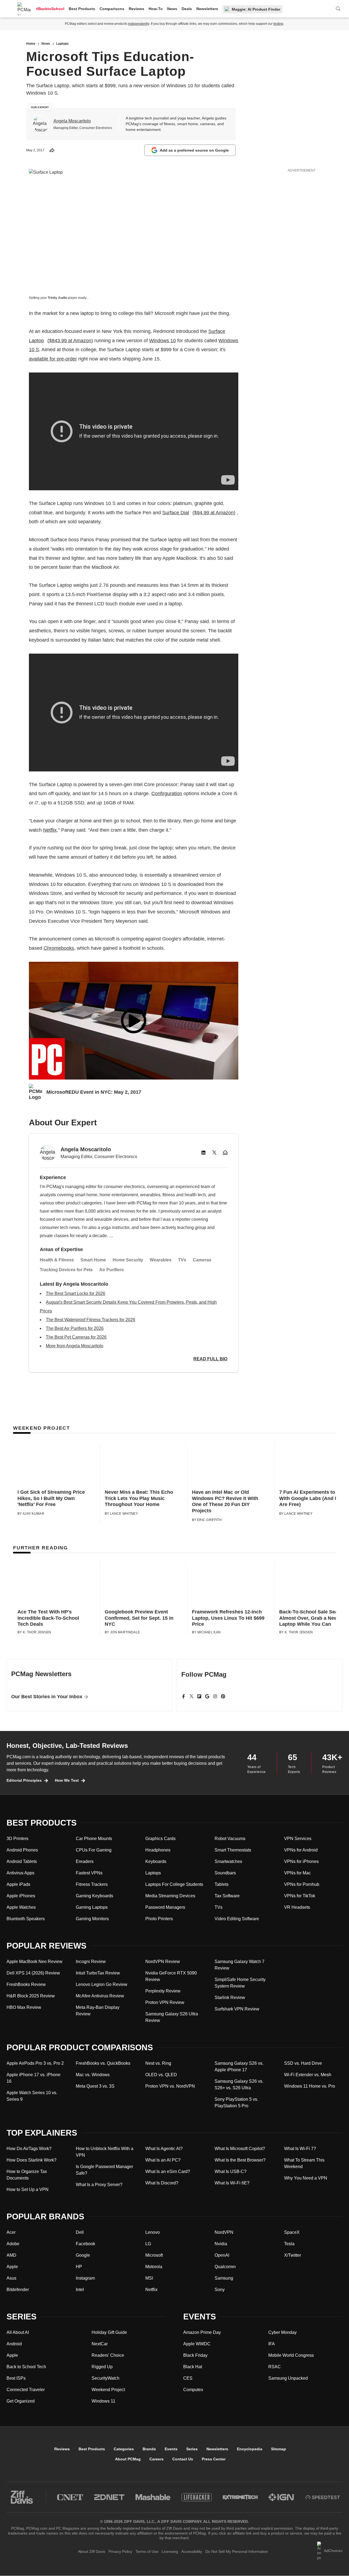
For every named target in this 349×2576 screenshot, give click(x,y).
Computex (193, 2390)
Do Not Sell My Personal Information (237, 2551)
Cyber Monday (282, 2332)
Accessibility (192, 2551)
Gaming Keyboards (94, 1896)
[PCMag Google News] (207, 1696)
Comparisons (112, 9)
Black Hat (193, 2367)
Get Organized (21, 2401)
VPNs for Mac (297, 1873)
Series (192, 2449)
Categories (124, 2449)
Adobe (13, 2244)
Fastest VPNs (89, 1873)
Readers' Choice (108, 2355)
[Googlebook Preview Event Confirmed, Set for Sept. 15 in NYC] (144, 1584)
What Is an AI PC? (163, 2160)
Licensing (170, 2551)
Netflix (50, 830)
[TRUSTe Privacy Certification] (293, 2569)
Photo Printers (159, 1919)
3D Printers (17, 1839)
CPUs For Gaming (94, 1850)
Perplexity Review (163, 1991)
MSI (149, 2278)
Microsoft (154, 2255)
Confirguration (167, 793)
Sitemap (279, 2449)
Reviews (136, 9)
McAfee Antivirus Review (100, 1996)
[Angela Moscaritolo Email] (225, 1153)
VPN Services (298, 1839)
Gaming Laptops (92, 1907)
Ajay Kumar (33, 1514)
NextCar (100, 2344)
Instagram (85, 2278)
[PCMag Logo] (24, 9)
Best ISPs (16, 2378)
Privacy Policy (120, 2551)
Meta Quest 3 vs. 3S (95, 2086)
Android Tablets (22, 1861)
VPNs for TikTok (300, 1896)
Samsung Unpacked (288, 2378)
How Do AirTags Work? (29, 2149)
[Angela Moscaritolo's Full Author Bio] (41, 124)
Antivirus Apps (20, 1873)
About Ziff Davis (92, 2551)
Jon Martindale (125, 1632)
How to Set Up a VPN (28, 2189)
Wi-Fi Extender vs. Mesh (308, 2075)
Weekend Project (108, 2390)
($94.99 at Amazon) (214, 513)
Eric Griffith (209, 1520)
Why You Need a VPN (306, 2178)
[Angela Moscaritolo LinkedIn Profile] (203, 1153)
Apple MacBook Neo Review (34, 1962)
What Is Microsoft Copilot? (240, 2149)
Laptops (153, 1873)
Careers (157, 2459)
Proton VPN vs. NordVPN (170, 2086)
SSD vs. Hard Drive (303, 2063)
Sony (220, 2290)
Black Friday (195, 2355)
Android (14, 2344)
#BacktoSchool (50, 9)
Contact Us (183, 2459)
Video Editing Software (237, 1919)
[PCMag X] (191, 1696)
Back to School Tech (26, 2367)
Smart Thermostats (233, 1850)
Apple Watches (21, 1907)
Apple (12, 2267)
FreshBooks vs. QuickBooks (103, 2063)
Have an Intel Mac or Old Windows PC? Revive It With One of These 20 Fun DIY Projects (225, 1501)
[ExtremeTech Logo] (240, 2497)
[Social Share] (52, 150)
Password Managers (165, 1907)
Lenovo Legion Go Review (102, 1984)
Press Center (214, 2459)
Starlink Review (230, 1998)
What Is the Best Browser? (240, 2160)
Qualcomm (225, 2267)
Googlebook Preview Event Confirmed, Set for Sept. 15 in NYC (139, 1618)
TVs (182, 1260)
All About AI (18, 2332)
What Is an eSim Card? (168, 2171)
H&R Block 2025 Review (31, 1996)
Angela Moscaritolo (72, 121)
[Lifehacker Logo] (197, 2497)
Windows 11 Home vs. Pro (310, 2086)
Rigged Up (102, 2367)
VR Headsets (297, 1907)
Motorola (154, 2267)
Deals (187, 9)
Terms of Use (147, 2551)
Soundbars (225, 1873)
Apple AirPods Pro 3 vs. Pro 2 (35, 2063)
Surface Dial (176, 513)
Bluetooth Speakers (26, 1919)
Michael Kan (209, 1632)
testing (278, 24)
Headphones (158, 1850)
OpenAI (222, 2255)
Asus (11, 2278)
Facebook (85, 2244)
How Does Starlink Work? (31, 2160)
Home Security (128, 1260)
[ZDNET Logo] (109, 2497)
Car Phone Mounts (94, 1839)
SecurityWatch (106, 2378)
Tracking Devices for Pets (66, 1270)
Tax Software (227, 1896)
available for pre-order (53, 359)
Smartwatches (228, 1861)
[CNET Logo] (70, 2497)
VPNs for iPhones (301, 1861)
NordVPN (224, 2232)
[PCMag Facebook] (183, 1696)
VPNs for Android (301, 1850)
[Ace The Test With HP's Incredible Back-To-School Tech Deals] (57, 1584)
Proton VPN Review (165, 2002)
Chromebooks (59, 948)
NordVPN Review (163, 1962)
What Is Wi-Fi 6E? (232, 2183)
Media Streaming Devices (170, 1896)
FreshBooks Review (26, 1984)
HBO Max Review (24, 2007)
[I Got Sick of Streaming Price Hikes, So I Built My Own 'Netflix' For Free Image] (57, 1464)
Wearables (161, 1260)
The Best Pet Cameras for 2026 (76, 1337)
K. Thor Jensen (37, 1632)
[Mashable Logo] (153, 2497)
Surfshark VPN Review (237, 2009)
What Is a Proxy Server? (99, 2185)
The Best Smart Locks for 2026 (76, 1293)
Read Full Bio (210, 1359)
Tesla (289, 2244)
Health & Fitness (57, 1260)
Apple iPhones (21, 1896)
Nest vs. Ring (158, 2063)
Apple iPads (18, 1884)
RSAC (275, 2367)
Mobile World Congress (291, 2355)
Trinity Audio (58, 298)
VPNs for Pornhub (302, 1884)
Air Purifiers (112, 1270)
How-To (156, 9)
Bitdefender (18, 2290)
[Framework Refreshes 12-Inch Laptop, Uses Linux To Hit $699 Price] (231, 1584)
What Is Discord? (162, 2183)
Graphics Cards (160, 1839)
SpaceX (292, 2232)
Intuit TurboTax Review (98, 1973)
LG (148, 2244)
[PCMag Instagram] (215, 1696)
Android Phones (22, 1850)
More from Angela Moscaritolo (75, 1346)
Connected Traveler (26, 2390)
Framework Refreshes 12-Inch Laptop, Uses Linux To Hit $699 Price (228, 1618)
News (172, 9)
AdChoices (333, 2551)
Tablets (222, 1884)
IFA (272, 2344)
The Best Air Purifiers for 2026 (75, 1328)
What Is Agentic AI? (164, 2149)
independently (139, 24)
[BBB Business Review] (329, 2569)
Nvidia (221, 2244)
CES (188, 2378)
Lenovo (153, 2232)
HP (79, 2267)
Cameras (202, 1260)
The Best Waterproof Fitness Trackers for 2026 (91, 1320)
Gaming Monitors (92, 1919)
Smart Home (93, 1260)
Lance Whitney (124, 1514)
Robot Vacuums (230, 1839)
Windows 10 (163, 341)
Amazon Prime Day (202, 2332)
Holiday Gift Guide (109, 2332)
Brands (149, 2449)
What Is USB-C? (231, 2171)
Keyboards (156, 1861)
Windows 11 (103, 2401)
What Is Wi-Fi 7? (300, 2149)
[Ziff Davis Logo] (22, 2497)
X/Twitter (293, 2255)
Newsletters (207, 9)
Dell (80, 2232)
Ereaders (85, 1861)
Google (83, 2255)
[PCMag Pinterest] (223, 1696)
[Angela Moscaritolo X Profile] (214, 1153)
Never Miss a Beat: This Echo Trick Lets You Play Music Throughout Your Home (139, 1498)
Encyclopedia (250, 2449)
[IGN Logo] (282, 2497)
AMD (11, 2255)
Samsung (224, 2278)
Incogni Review (91, 1962)
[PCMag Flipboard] (199, 1696)
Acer (11, 2232)
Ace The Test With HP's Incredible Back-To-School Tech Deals (48, 1618)
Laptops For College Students (174, 1884)
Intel (80, 2290)
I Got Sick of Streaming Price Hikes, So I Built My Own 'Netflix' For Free (51, 1498)
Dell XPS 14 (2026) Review (33, 1973)
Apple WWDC (197, 2344)
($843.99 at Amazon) (70, 341)
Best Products (82, 9)
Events (171, 2449)
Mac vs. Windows (93, 2075)
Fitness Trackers (92, 1884)
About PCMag (128, 2459)
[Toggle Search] (338, 9)
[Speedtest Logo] (323, 2497)
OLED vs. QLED (161, 2075)
